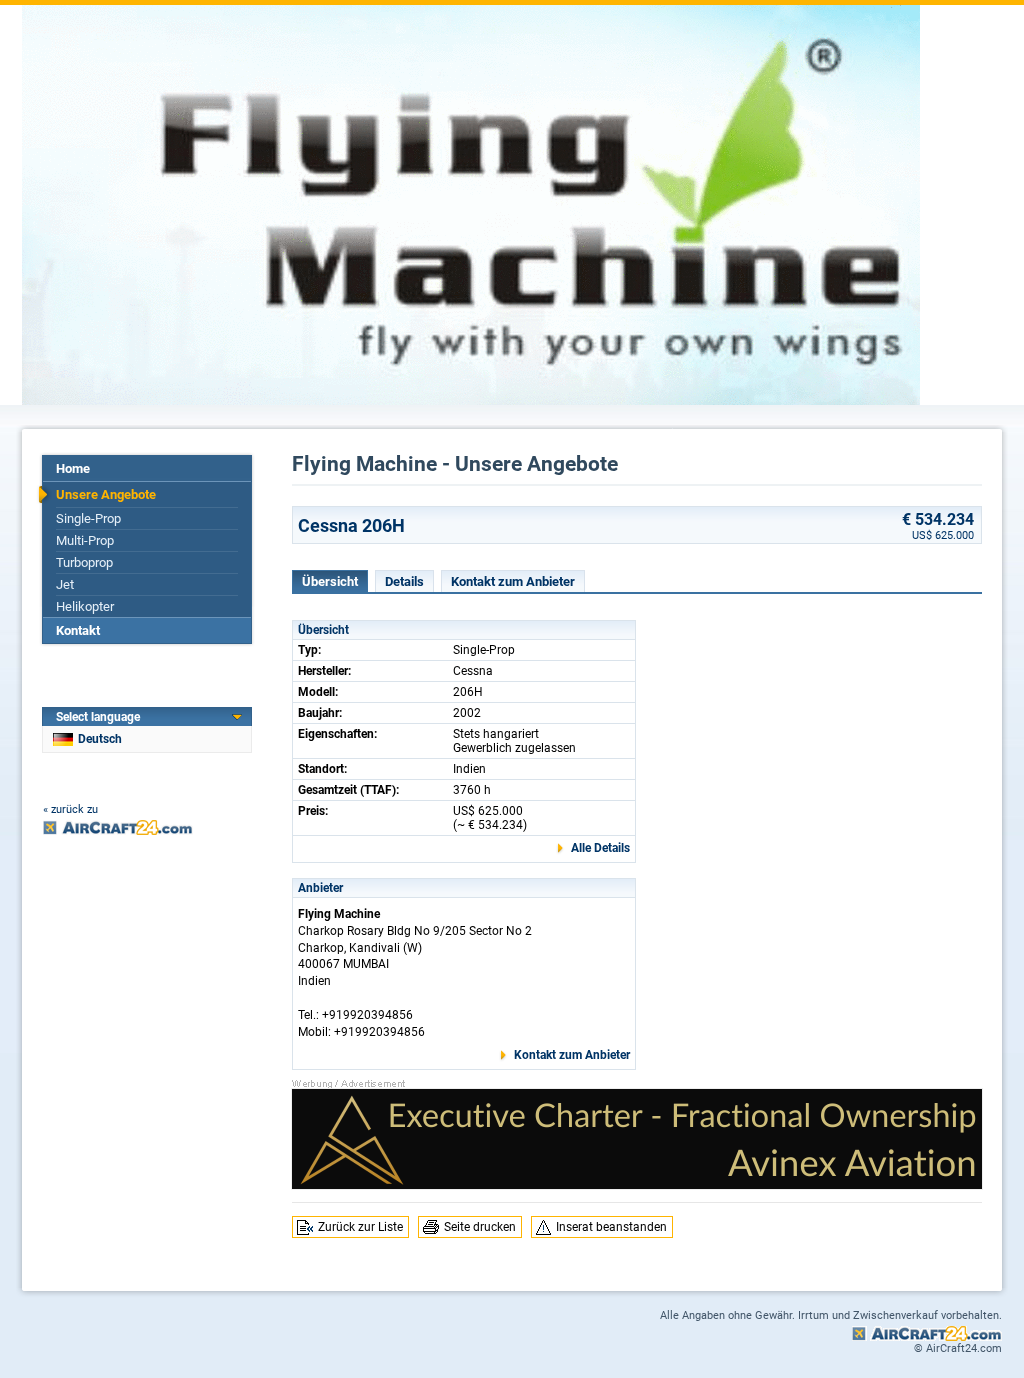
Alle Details (600, 848)
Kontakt (78, 630)
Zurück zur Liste (360, 1227)
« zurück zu (70, 809)
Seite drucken (480, 1227)
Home (73, 468)
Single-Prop (88, 518)
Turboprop (84, 562)
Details (404, 581)
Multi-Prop (85, 540)
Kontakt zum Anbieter (513, 581)
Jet (65, 584)
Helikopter (85, 606)
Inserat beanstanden (611, 1227)
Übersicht (330, 581)
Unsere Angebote (106, 494)
